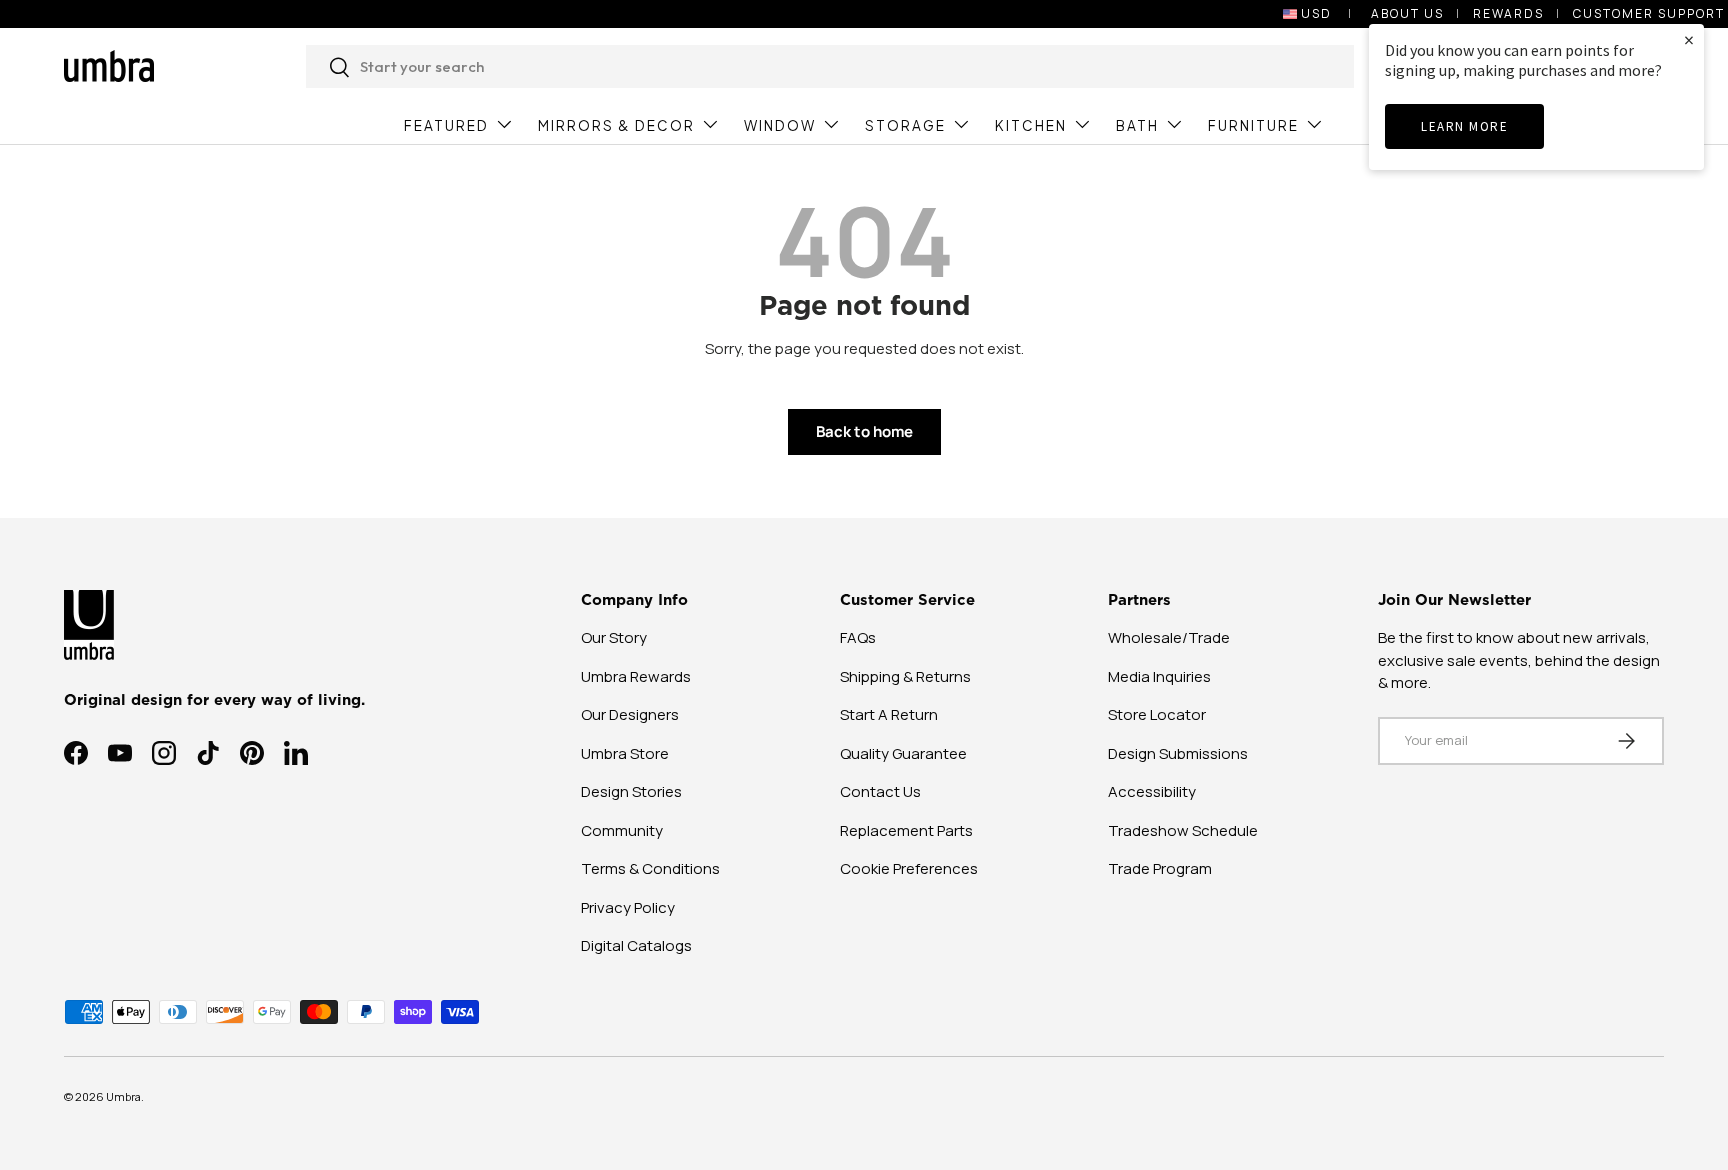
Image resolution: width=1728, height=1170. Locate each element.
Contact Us (880, 791)
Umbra (123, 1096)
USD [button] (1316, 13)
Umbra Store (625, 753)
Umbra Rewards (636, 676)
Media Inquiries (1159, 676)
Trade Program (1160, 868)
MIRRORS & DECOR (616, 125)
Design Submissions (1178, 753)
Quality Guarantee (903, 753)
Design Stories (631, 791)
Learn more (1464, 126)
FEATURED (446, 125)
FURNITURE (1253, 125)
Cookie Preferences (909, 868)
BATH (1137, 125)
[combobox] (830, 66)
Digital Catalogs (636, 945)
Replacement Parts (906, 830)
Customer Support (1649, 13)
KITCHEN (1031, 125)
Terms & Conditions (650, 868)
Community (622, 830)
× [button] (1689, 39)
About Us (1407, 13)
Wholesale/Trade (1169, 637)
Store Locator (1157, 714)
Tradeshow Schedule (1183, 830)
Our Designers (630, 714)
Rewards (1508, 13)
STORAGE (905, 125)
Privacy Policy (628, 907)
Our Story (614, 637)
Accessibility (1152, 791)
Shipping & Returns (905, 676)
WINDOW (780, 125)
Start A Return (889, 714)
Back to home (864, 431)
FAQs (858, 637)
